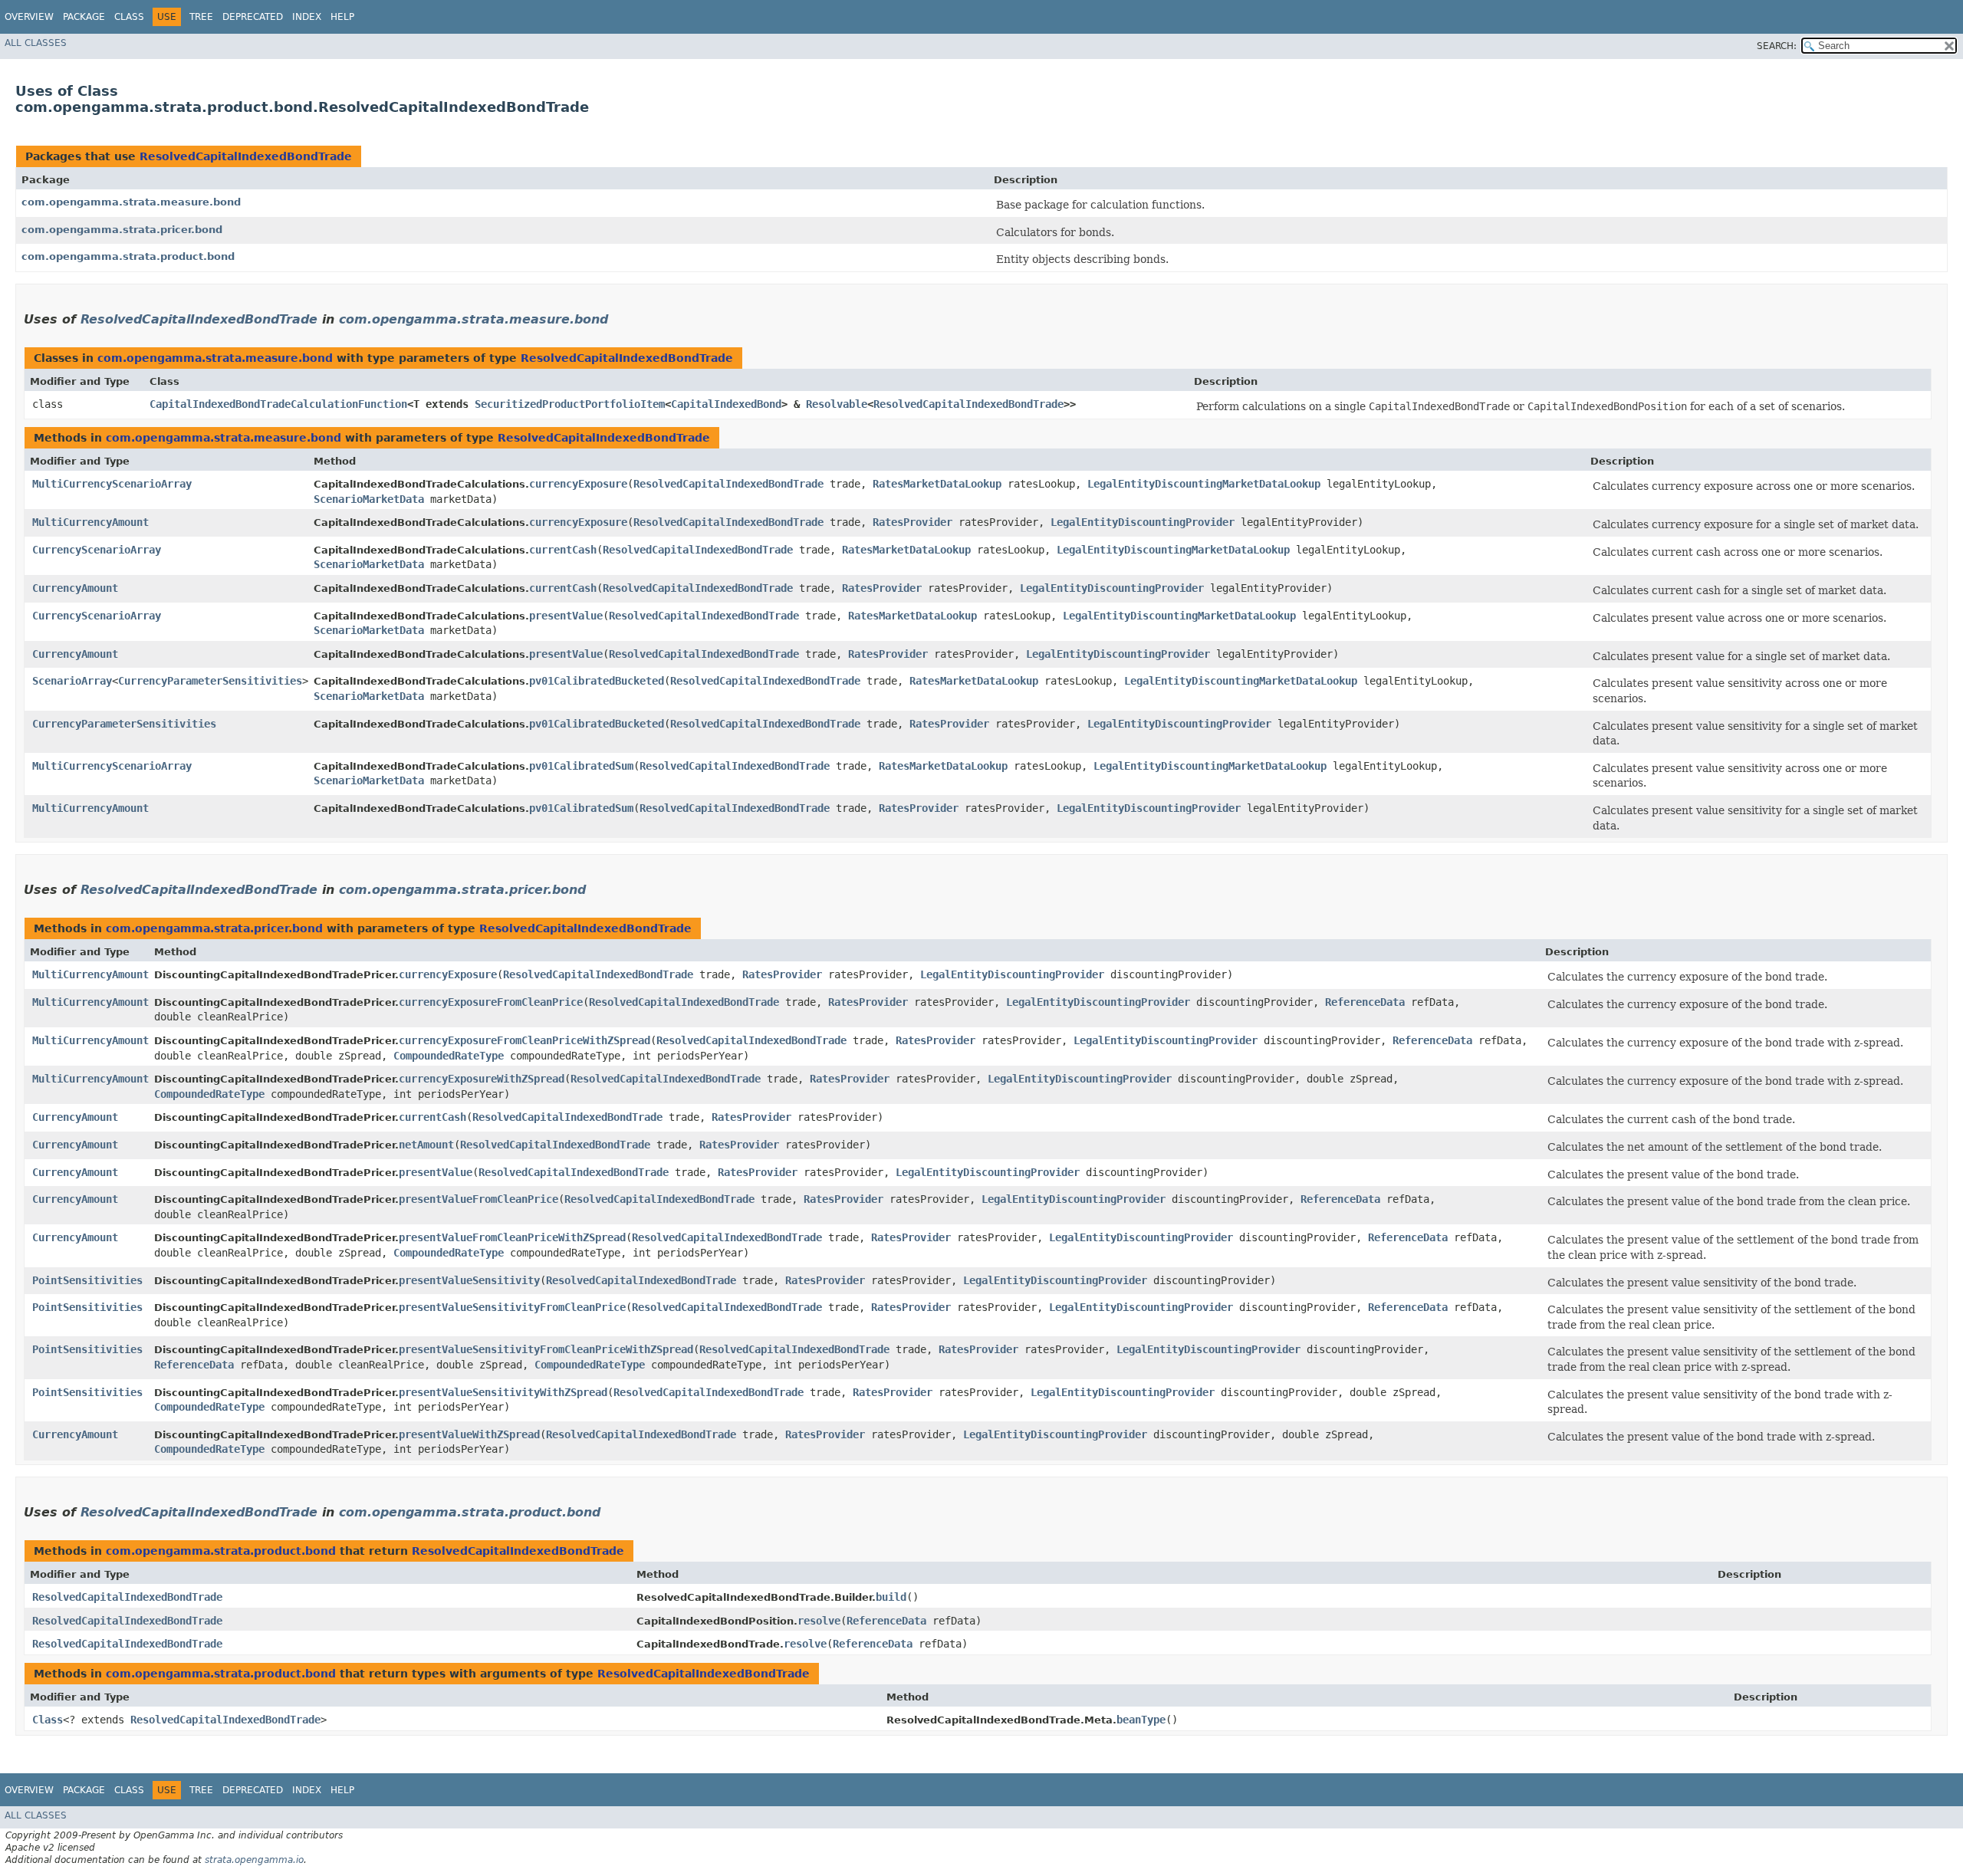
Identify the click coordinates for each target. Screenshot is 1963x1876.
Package (84, 17)
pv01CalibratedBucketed (597, 681)
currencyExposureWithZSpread (482, 1079)
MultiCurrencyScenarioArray (112, 484)
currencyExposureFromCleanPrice (491, 1002)
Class (129, 17)
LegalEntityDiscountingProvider (1143, 522)
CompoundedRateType (449, 1056)
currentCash (563, 550)
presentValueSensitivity (469, 1280)
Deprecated (253, 17)
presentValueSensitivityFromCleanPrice (512, 1307)
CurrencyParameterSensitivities (210, 681)
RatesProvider (912, 522)
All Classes (36, 43)
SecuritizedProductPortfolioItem (570, 404)
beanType (1141, 1720)
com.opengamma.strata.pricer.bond (122, 230)
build (891, 1597)
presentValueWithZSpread (469, 1434)
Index (307, 17)
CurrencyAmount (75, 588)
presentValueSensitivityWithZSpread (503, 1392)
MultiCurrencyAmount (90, 522)
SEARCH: (1777, 46)
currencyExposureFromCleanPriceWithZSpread (524, 1040)
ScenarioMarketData (369, 499)
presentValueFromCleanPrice (478, 1199)
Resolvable (837, 404)
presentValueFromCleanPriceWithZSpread (512, 1237)
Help (342, 17)
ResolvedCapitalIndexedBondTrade (246, 156)
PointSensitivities (87, 1280)
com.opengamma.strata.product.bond (128, 256)
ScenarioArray (72, 681)
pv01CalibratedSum (581, 766)
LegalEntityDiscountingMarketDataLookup (1204, 484)
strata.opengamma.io (254, 1860)
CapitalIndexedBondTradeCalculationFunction (278, 404)
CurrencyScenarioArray (97, 550)
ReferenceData (1365, 1002)
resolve (819, 1621)
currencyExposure (578, 484)
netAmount (426, 1145)
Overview (29, 17)
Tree (201, 17)
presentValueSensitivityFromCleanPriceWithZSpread (546, 1349)
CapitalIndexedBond (726, 404)
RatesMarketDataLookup (937, 484)
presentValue (566, 616)
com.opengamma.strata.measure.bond (131, 202)
